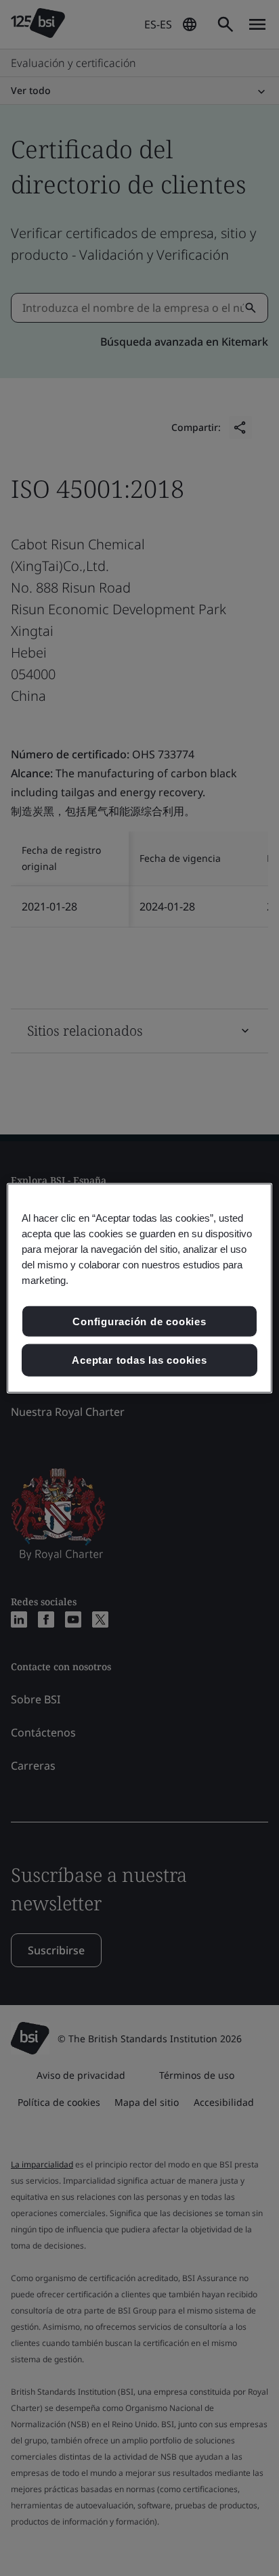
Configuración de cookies (139, 1321)
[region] (139, 1288)
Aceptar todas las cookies (139, 1360)
